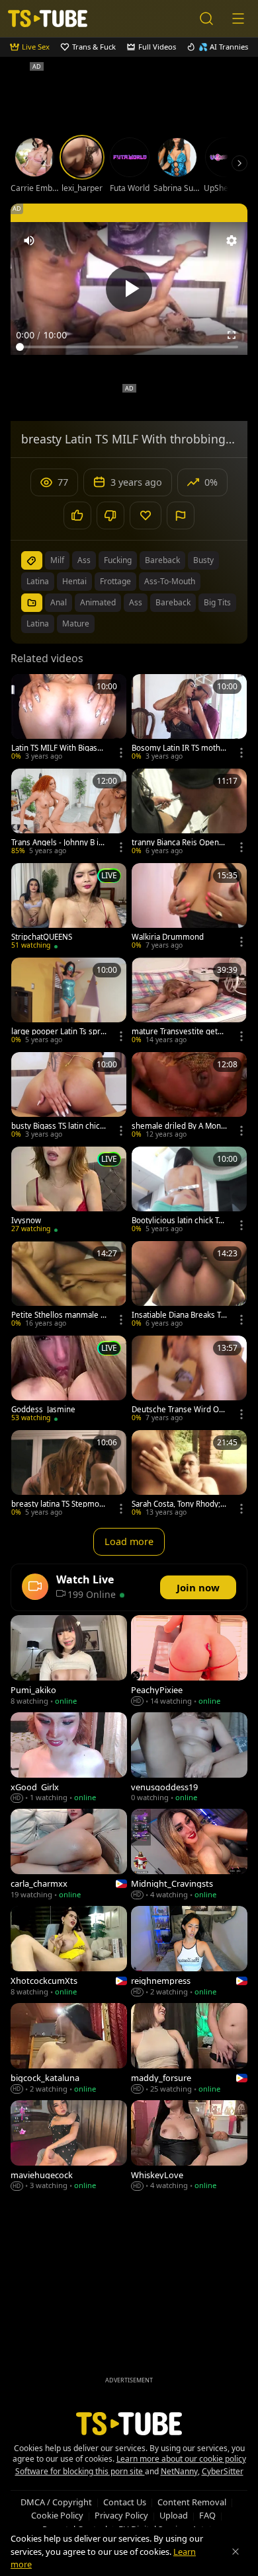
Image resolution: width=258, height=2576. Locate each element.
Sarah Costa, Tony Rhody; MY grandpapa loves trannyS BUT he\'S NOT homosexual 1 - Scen (179, 1504)
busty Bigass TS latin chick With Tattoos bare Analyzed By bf (58, 1126)
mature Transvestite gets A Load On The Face (177, 1032)
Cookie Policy (57, 2515)
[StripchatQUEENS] (69, 908)
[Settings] (232, 241)
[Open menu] (238, 19)
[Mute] (29, 241)
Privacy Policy (121, 2515)
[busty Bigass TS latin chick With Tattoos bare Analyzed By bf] (69, 1097)
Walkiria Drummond (168, 937)
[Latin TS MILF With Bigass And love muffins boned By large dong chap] (69, 719)
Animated (98, 602)
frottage (115, 581)
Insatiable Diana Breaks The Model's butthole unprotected (179, 1315)
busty (203, 560)
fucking (118, 560)
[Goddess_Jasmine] (69, 1380)
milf (57, 560)
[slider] (129, 347)
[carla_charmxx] (69, 1855)
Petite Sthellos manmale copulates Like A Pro (58, 1315)
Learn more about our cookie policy (181, 2459)
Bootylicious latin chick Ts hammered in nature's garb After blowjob (179, 1221)
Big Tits (217, 602)
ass (84, 560)
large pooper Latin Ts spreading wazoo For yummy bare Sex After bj (58, 1032)
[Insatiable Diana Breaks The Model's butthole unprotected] (189, 1286)
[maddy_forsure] (189, 2050)
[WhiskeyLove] (189, 2147)
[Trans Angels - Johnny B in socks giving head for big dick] (69, 813)
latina (38, 581)
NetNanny (179, 2471)
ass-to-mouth (170, 581)
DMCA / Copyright (56, 2502)
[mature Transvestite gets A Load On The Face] (189, 1002)
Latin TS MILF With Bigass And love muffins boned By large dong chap (58, 748)
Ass (136, 602)
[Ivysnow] (69, 1191)
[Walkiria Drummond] (189, 908)
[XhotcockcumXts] (69, 1952)
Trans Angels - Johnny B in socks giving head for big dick (57, 843)
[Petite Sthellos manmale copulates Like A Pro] (69, 1286)
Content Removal (192, 2502)
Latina (38, 624)
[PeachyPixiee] (189, 1662)
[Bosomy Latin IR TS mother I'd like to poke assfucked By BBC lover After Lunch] (189, 719)
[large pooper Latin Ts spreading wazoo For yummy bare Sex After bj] (69, 1002)
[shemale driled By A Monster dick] (189, 1097)
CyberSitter (223, 2471)
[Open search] (206, 19)
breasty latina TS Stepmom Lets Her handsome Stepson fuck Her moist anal (59, 1504)
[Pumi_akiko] (69, 1662)
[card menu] (121, 753)
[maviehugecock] (69, 2147)
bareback (162, 560)
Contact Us (125, 2502)
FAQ (207, 2515)
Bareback (173, 602)
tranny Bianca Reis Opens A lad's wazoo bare (177, 843)
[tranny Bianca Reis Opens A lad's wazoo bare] (189, 813)
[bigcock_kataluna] (69, 2050)
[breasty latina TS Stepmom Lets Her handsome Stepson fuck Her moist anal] (69, 1475)
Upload (174, 2515)
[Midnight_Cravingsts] (189, 1855)
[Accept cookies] (236, 2552)
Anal (59, 602)
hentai (74, 581)
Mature (76, 624)
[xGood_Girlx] (69, 1759)
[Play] (129, 289)
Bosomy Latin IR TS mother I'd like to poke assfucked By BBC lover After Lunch (179, 748)
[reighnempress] (189, 1952)
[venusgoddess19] (189, 1759)
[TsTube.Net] (48, 19)
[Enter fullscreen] (232, 335)
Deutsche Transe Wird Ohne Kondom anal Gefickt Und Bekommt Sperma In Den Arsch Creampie (178, 1410)
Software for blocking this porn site (80, 2471)
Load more (129, 1541)
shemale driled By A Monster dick (178, 1126)
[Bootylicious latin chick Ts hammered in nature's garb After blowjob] (189, 1191)
